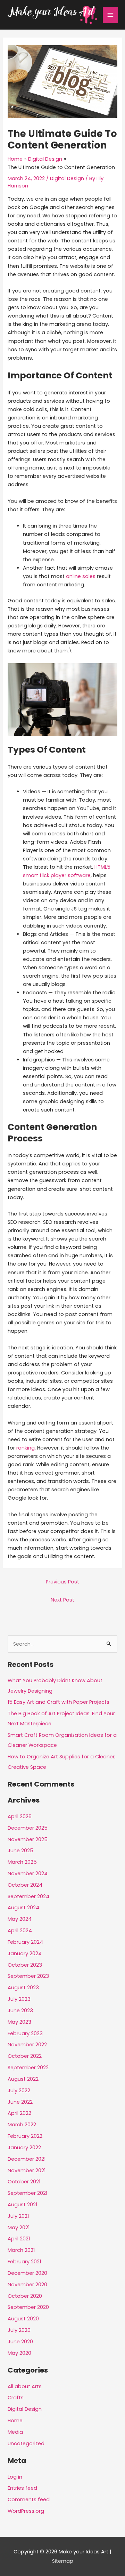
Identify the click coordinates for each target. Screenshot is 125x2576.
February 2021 (24, 2262)
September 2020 (28, 2307)
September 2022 (28, 2068)
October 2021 (24, 2182)
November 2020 (27, 2285)
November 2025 (28, 1839)
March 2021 (21, 2250)
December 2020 (27, 2273)
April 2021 (19, 2239)
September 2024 (28, 1896)
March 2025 (22, 1862)
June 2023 (20, 2011)
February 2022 (25, 2136)
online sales (81, 576)
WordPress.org (26, 2511)
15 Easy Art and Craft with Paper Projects (59, 1702)
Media (15, 2432)
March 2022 (22, 2125)
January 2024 (25, 1953)
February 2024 (25, 1942)
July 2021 (18, 2216)
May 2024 (20, 1919)
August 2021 (22, 2205)
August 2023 (23, 1988)
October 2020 (25, 2296)
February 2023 (25, 2033)
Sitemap (63, 2561)
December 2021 (27, 2159)
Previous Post (62, 1582)
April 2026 (20, 1816)
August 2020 (23, 2319)
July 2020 (19, 2330)
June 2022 (20, 2102)
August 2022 (23, 2079)
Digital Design (67, 178)
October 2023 (25, 1965)
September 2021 (27, 2193)
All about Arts (25, 2386)
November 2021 (27, 2170)
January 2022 (24, 2148)
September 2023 (28, 1976)
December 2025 (28, 1828)
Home (15, 2421)
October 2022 (25, 2056)
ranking (26, 1448)
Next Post (62, 1600)
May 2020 (19, 2353)
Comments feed (29, 2499)
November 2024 (28, 1873)
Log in (15, 2477)
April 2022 (19, 2113)
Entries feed (22, 2488)
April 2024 (20, 1931)
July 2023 (19, 1999)
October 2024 (25, 1885)
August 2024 (23, 1908)
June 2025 (20, 1851)
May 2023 (19, 2022)
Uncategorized (26, 2443)
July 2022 (19, 2091)
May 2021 (19, 2228)
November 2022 (27, 2045)
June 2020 (20, 2342)
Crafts (16, 2398)
